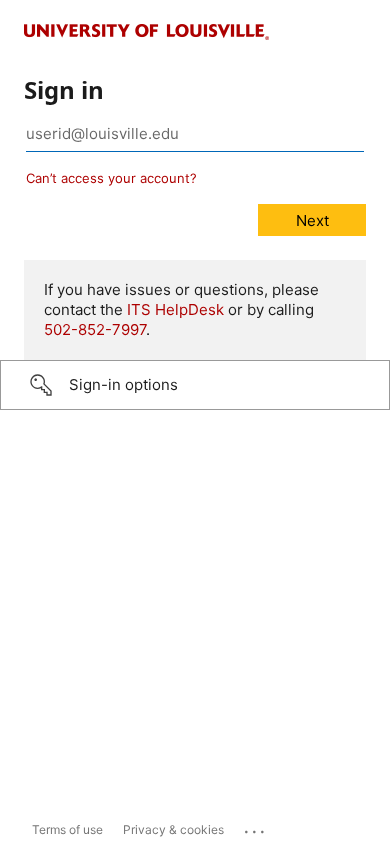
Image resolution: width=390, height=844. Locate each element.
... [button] (256, 827)
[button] (195, 385)
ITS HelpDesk (175, 309)
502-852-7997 (95, 329)
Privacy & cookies (173, 829)
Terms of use (67, 829)
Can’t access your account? (111, 178)
